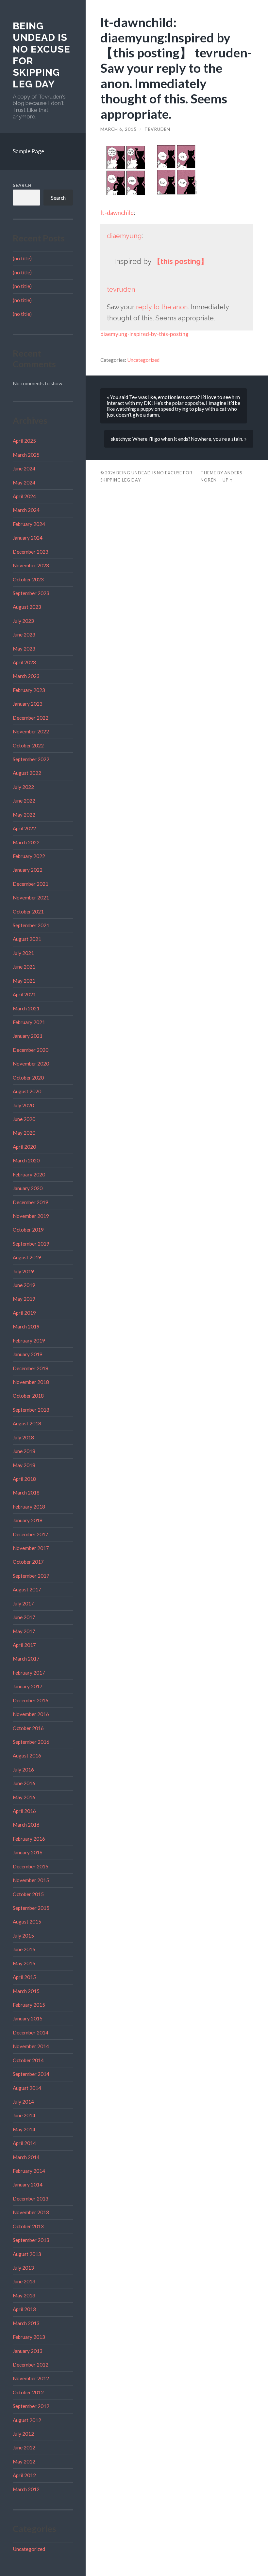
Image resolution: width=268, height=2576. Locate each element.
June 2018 (24, 1451)
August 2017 (27, 1589)
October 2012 (28, 2392)
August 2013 (27, 2254)
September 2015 (31, 1908)
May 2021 (24, 981)
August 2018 (27, 1423)
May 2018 (24, 1465)
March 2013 (26, 2323)
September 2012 (31, 2406)
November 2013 (31, 2212)
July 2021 (23, 953)
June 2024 (24, 468)
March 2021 (26, 1008)
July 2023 (23, 621)
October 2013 (28, 2226)
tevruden (157, 129)
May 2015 (24, 1963)
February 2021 (29, 1022)
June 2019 (24, 1285)
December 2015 (31, 1866)
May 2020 (24, 1133)
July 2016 (23, 1770)
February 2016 (29, 1839)
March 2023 (26, 676)
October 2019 (28, 1230)
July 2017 (23, 1603)
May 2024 (24, 483)
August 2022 (27, 773)
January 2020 (28, 1188)
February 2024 (29, 524)
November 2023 (31, 565)
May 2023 (24, 649)
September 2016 (31, 1742)
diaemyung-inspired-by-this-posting (144, 334)
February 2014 (29, 2171)
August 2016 (27, 1756)
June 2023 (24, 635)
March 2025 (26, 455)
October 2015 (28, 1894)
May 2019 (24, 1299)
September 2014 (31, 2074)
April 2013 (24, 2309)
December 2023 (31, 552)
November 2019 (31, 1216)
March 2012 (26, 2489)
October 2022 (28, 745)
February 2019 (29, 1341)
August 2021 (27, 939)
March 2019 (26, 1326)
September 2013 (31, 2240)
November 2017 (31, 1548)
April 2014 (24, 2143)
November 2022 (31, 731)
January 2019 (28, 1354)
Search (22, 185)
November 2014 (31, 2046)
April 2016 (24, 1811)
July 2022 (23, 787)
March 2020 (26, 1160)
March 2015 (26, 1991)
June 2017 (24, 1617)
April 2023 (24, 662)
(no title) (22, 258)
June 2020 (24, 1119)
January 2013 (28, 2351)
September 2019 (31, 1244)
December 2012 (31, 2365)
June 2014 (24, 2115)
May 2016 (24, 1797)
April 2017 (24, 1645)
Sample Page (28, 151)
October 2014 (28, 2060)
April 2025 (24, 441)
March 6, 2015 (118, 129)
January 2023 (28, 704)
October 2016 (28, 1728)
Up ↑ (228, 480)
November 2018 (31, 1382)
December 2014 (31, 2032)
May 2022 (24, 815)
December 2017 (31, 1534)
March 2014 (26, 2157)
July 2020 (23, 1105)
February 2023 (29, 690)
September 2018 (31, 1410)
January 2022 (28, 870)
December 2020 (31, 1050)
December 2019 (31, 1202)
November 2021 (31, 897)
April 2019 (24, 1313)
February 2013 (29, 2337)
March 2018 (26, 1493)
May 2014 (24, 2129)
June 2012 (24, 2447)
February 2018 (29, 1507)
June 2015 (24, 1949)
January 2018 (28, 1520)
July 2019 (23, 1271)
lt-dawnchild (117, 213)
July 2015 (23, 1936)
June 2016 (24, 1783)
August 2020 (27, 1091)
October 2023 (28, 579)
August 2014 (27, 2088)
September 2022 (31, 759)
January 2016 (28, 1852)
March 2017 (26, 1659)
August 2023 (27, 607)
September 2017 (31, 1576)
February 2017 (29, 1673)
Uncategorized (29, 2549)
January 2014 (28, 2185)
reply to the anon (162, 307)
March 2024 (26, 510)
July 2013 (23, 2268)
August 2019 (27, 1257)
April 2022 (24, 828)
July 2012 (23, 2434)
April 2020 (24, 1147)
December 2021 (31, 884)
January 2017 (28, 1686)
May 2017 (24, 1631)
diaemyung (124, 236)
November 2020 (31, 1064)
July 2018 (23, 1437)
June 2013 (24, 2281)
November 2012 (31, 2378)
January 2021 (28, 1036)
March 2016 (26, 1825)
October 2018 (28, 1396)
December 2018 (31, 1368)
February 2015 (29, 2005)
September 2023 (31, 593)
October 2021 (28, 912)
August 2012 (27, 2420)
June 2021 (24, 967)
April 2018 (24, 1479)
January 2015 (28, 2018)
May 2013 (24, 2295)
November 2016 (31, 1714)
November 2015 (31, 1880)
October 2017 (28, 1562)
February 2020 (29, 1174)
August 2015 (27, 1922)
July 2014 (23, 2102)
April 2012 (24, 2475)
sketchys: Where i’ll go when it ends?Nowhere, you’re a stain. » (179, 439)
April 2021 (24, 994)
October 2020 (28, 1078)
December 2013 (31, 2199)
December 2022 (31, 718)
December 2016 (31, 1700)
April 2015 (24, 1977)
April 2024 (24, 496)
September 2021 (31, 925)
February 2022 (29, 856)
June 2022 (24, 801)
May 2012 (24, 2461)
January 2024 (28, 538)
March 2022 (26, 842)
